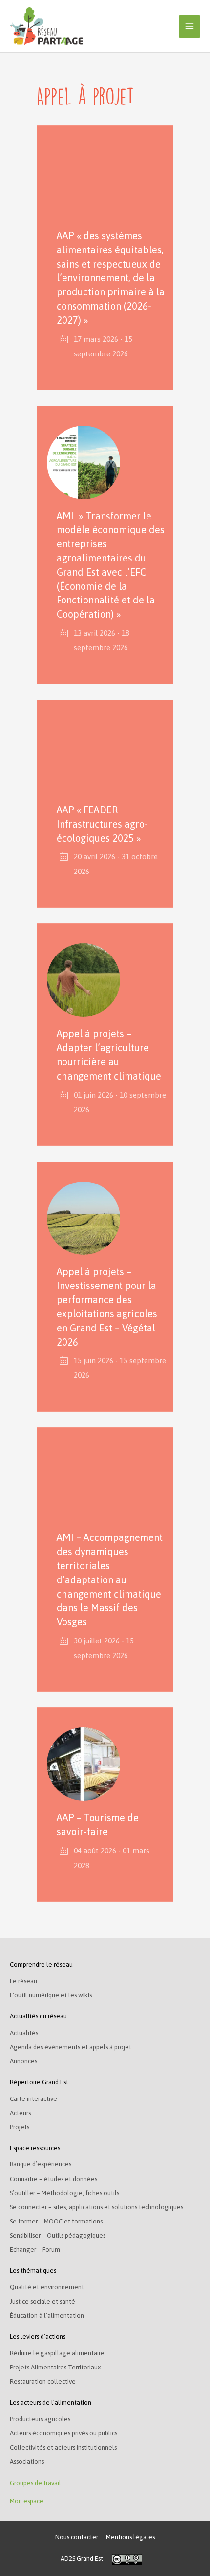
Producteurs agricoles (40, 2419)
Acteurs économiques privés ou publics (63, 2433)
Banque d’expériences (41, 2164)
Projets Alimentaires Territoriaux (55, 2367)
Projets (20, 2127)
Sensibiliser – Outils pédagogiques (58, 2235)
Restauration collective (43, 2381)
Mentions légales (130, 2537)
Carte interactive (33, 2099)
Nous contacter (77, 2537)
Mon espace (27, 2501)
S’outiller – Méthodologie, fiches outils (64, 2193)
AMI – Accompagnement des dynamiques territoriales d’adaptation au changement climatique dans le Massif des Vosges (110, 1579)
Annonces (23, 2061)
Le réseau (23, 1981)
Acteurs (20, 2113)
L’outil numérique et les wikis (51, 1995)
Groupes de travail (35, 2483)
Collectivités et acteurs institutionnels (63, 2447)
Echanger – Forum (35, 2250)
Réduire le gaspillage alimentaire (57, 2353)
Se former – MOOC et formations (56, 2221)
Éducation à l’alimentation (47, 2316)
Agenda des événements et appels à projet (71, 2047)
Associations (27, 2462)
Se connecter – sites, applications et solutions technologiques (96, 2207)
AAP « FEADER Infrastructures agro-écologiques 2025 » (102, 824)
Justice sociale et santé (42, 2301)
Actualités (24, 2033)
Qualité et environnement (47, 2287)
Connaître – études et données (53, 2179)
